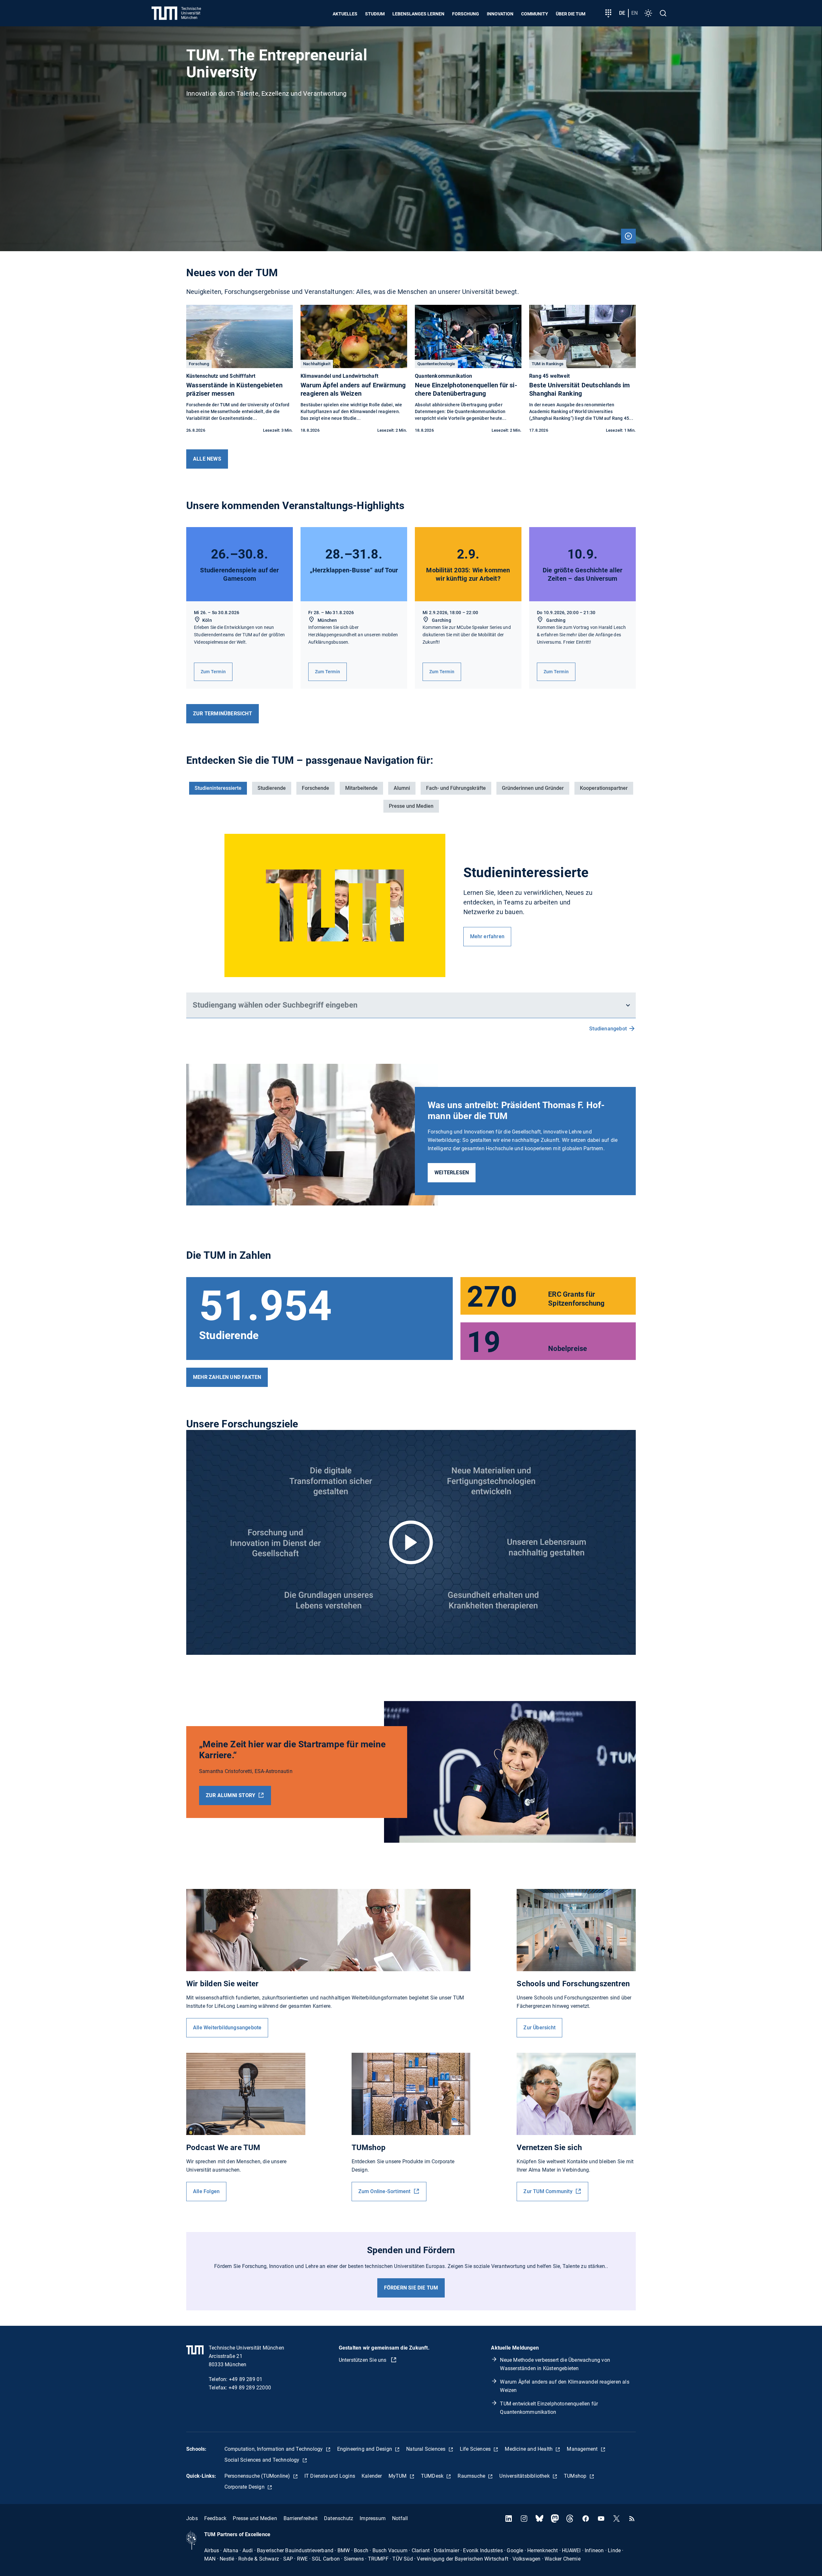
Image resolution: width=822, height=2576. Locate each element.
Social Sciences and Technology (263, 2460)
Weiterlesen (452, 1173)
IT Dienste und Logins (330, 2476)
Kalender (372, 2476)
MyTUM (398, 2476)
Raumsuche (472, 2476)
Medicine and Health (529, 2449)
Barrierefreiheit (301, 2518)
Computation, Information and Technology (274, 2449)
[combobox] (407, 1005)
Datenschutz (339, 2518)
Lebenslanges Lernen (418, 14)
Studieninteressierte (218, 788)
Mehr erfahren (487, 936)
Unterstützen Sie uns (363, 2360)
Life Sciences (476, 2449)
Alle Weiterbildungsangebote (227, 2028)
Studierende (272, 788)
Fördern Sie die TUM (411, 2288)
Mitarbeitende (361, 788)
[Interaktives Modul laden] (411, 1542)
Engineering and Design (365, 2449)
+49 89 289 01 (246, 2379)
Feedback (215, 2518)
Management (583, 2449)
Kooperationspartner (604, 788)
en (634, 13)
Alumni (402, 788)
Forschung (466, 14)
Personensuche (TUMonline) (258, 2476)
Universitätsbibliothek (525, 2476)
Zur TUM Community (549, 2191)
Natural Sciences (426, 2449)
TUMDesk (433, 2476)
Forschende (315, 788)
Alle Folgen (206, 2191)
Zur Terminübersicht (223, 714)
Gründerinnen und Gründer (533, 788)
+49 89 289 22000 (250, 2388)
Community (535, 14)
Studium (375, 14)
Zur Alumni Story (231, 1795)
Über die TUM (571, 14)
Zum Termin (213, 672)
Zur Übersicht (539, 2028)
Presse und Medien (411, 806)
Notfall (400, 2518)
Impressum (373, 2518)
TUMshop (576, 2476)
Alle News (207, 459)
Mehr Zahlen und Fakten (227, 1377)
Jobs (192, 2518)
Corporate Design (245, 2487)
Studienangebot (608, 1029)
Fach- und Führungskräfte (456, 788)
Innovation (500, 14)
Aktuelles (345, 14)
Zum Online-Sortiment (385, 2191)
